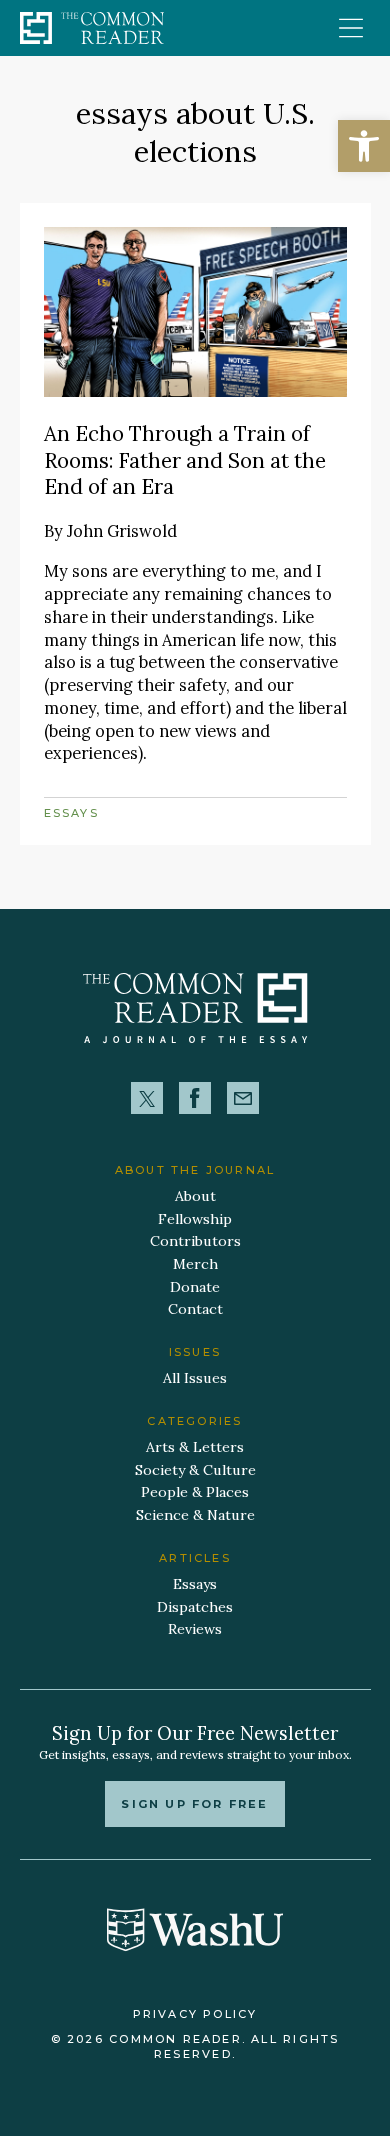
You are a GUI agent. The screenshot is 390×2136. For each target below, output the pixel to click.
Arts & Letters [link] (195, 1447)
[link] (364, 146)
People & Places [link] (195, 1492)
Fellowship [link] (195, 1219)
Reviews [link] (195, 1629)
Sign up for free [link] (194, 1804)
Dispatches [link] (195, 1607)
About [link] (195, 1196)
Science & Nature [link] (195, 1515)
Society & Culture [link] (195, 1470)
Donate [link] (195, 1287)
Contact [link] (195, 1309)
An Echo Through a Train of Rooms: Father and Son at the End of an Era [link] (185, 460)
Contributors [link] (195, 1241)
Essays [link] (71, 813)
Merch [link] (195, 1264)
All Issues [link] (195, 1378)
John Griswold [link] (122, 531)
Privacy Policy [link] (195, 2014)
